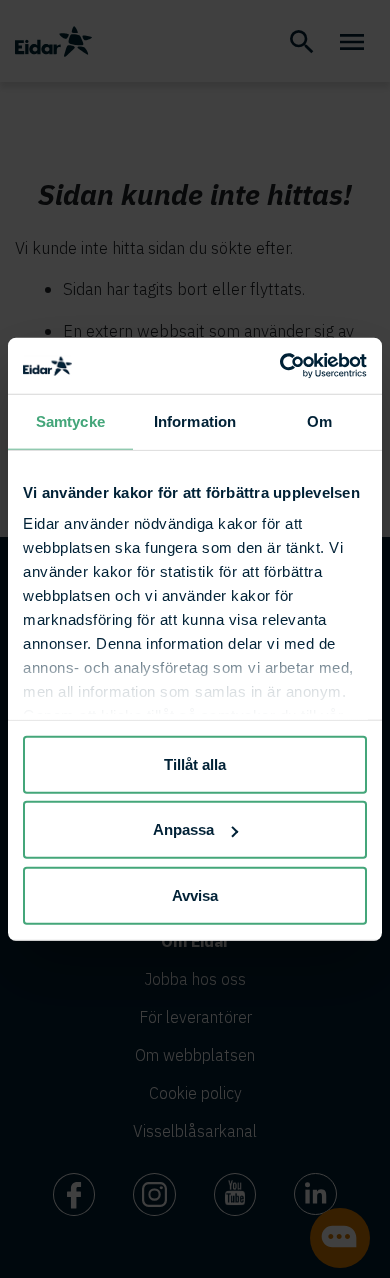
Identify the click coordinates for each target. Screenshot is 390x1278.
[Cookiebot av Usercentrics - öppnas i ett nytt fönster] (280, 366)
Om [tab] (319, 420)
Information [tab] (195, 420)
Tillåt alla (195, 763)
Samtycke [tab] (70, 420)
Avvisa (195, 894)
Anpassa (183, 829)
